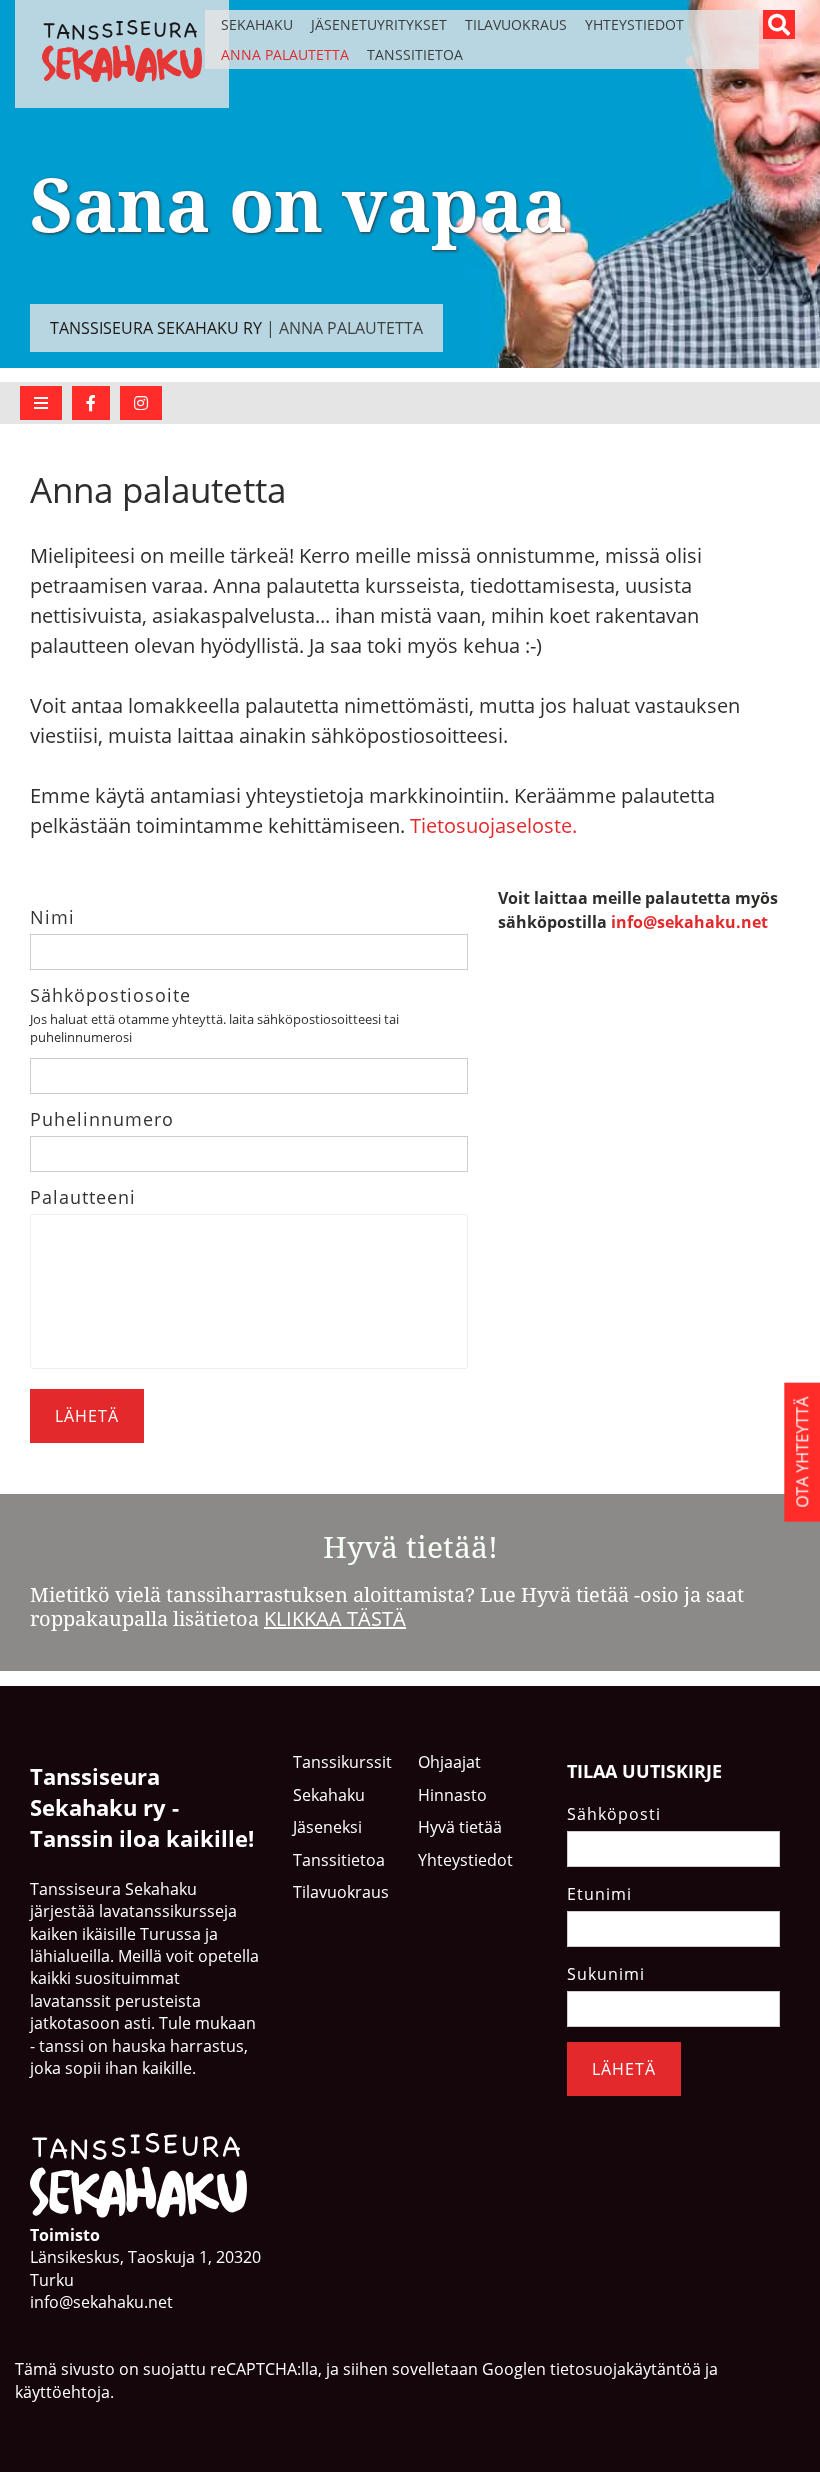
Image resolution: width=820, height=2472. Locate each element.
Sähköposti (614, 1814)
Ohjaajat (449, 1762)
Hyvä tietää (460, 1827)
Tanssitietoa (415, 54)
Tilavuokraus (516, 24)
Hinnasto (452, 1795)
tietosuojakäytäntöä (625, 2369)
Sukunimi (606, 1974)
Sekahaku (257, 24)
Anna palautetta (285, 54)
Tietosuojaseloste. (493, 825)
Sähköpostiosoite (110, 995)
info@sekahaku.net (689, 922)
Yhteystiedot (634, 24)
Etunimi (599, 1894)
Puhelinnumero (102, 1119)
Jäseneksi (327, 1827)
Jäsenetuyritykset (379, 24)
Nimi (52, 917)
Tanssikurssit (342, 1762)
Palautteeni (83, 1197)
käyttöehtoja (62, 2392)
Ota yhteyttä (802, 1451)
